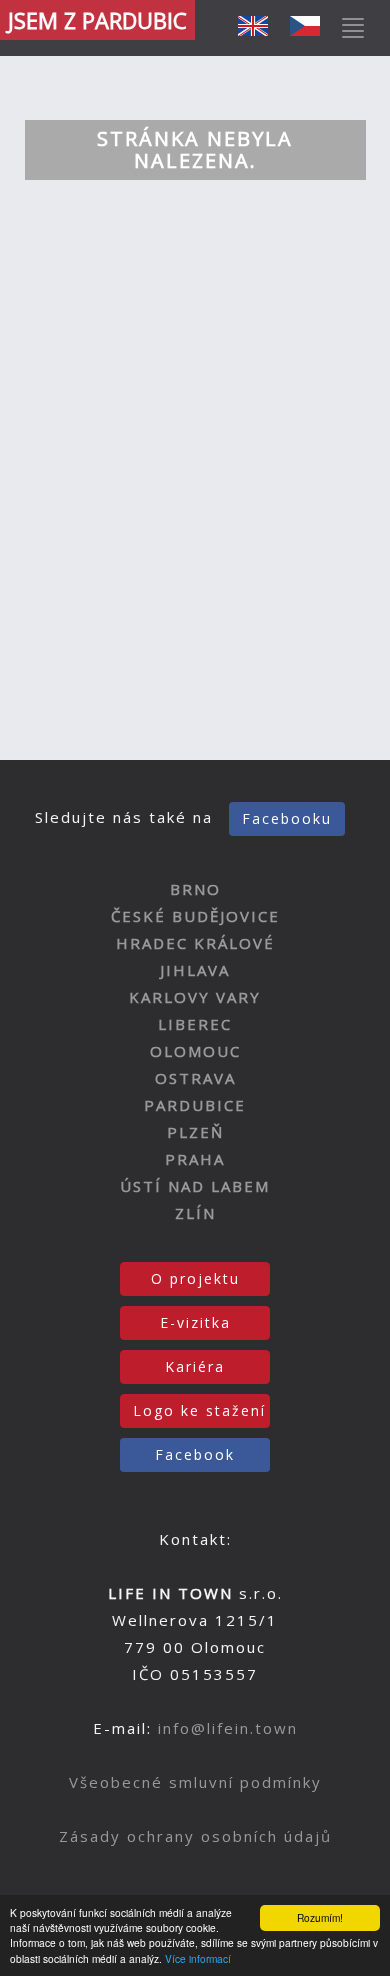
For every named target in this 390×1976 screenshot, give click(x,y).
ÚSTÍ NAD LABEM (195, 1186)
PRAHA (195, 1159)
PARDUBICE (195, 1105)
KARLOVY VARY (195, 997)
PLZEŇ (195, 1132)
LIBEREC (195, 1024)
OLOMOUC (195, 1051)
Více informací (198, 1958)
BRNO (195, 889)
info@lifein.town (228, 1728)
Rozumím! (320, 1917)
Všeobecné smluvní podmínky (195, 1782)
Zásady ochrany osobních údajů (195, 1836)
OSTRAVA (195, 1078)
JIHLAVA (195, 970)
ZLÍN (195, 1213)
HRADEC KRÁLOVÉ (195, 943)
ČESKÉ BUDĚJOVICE (195, 916)
